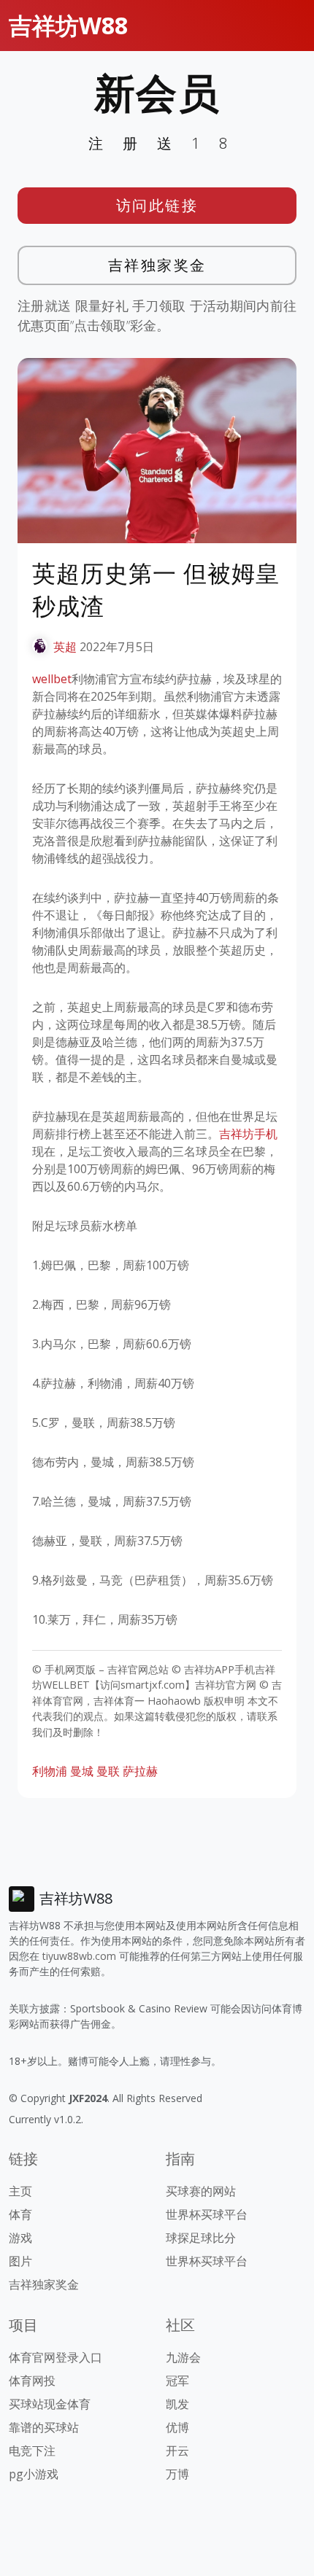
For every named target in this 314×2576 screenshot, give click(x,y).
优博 (177, 2427)
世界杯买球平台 (207, 2214)
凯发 (177, 2404)
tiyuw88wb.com (79, 1956)
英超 (65, 647)
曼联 (108, 1771)
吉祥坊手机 (248, 1134)
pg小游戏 (34, 2474)
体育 (20, 2214)
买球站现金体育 (50, 2404)
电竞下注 (32, 2451)
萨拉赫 (140, 1771)
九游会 (183, 2357)
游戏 (20, 2238)
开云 (177, 2451)
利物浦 (50, 1771)
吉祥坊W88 (68, 25)
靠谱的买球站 (44, 2427)
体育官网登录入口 (55, 2357)
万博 (177, 2474)
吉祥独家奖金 (157, 265)
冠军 (177, 2381)
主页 (20, 2191)
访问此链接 (157, 205)
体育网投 (32, 2381)
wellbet (52, 679)
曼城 (82, 1771)
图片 (20, 2261)
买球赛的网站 (201, 2191)
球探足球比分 (201, 2238)
